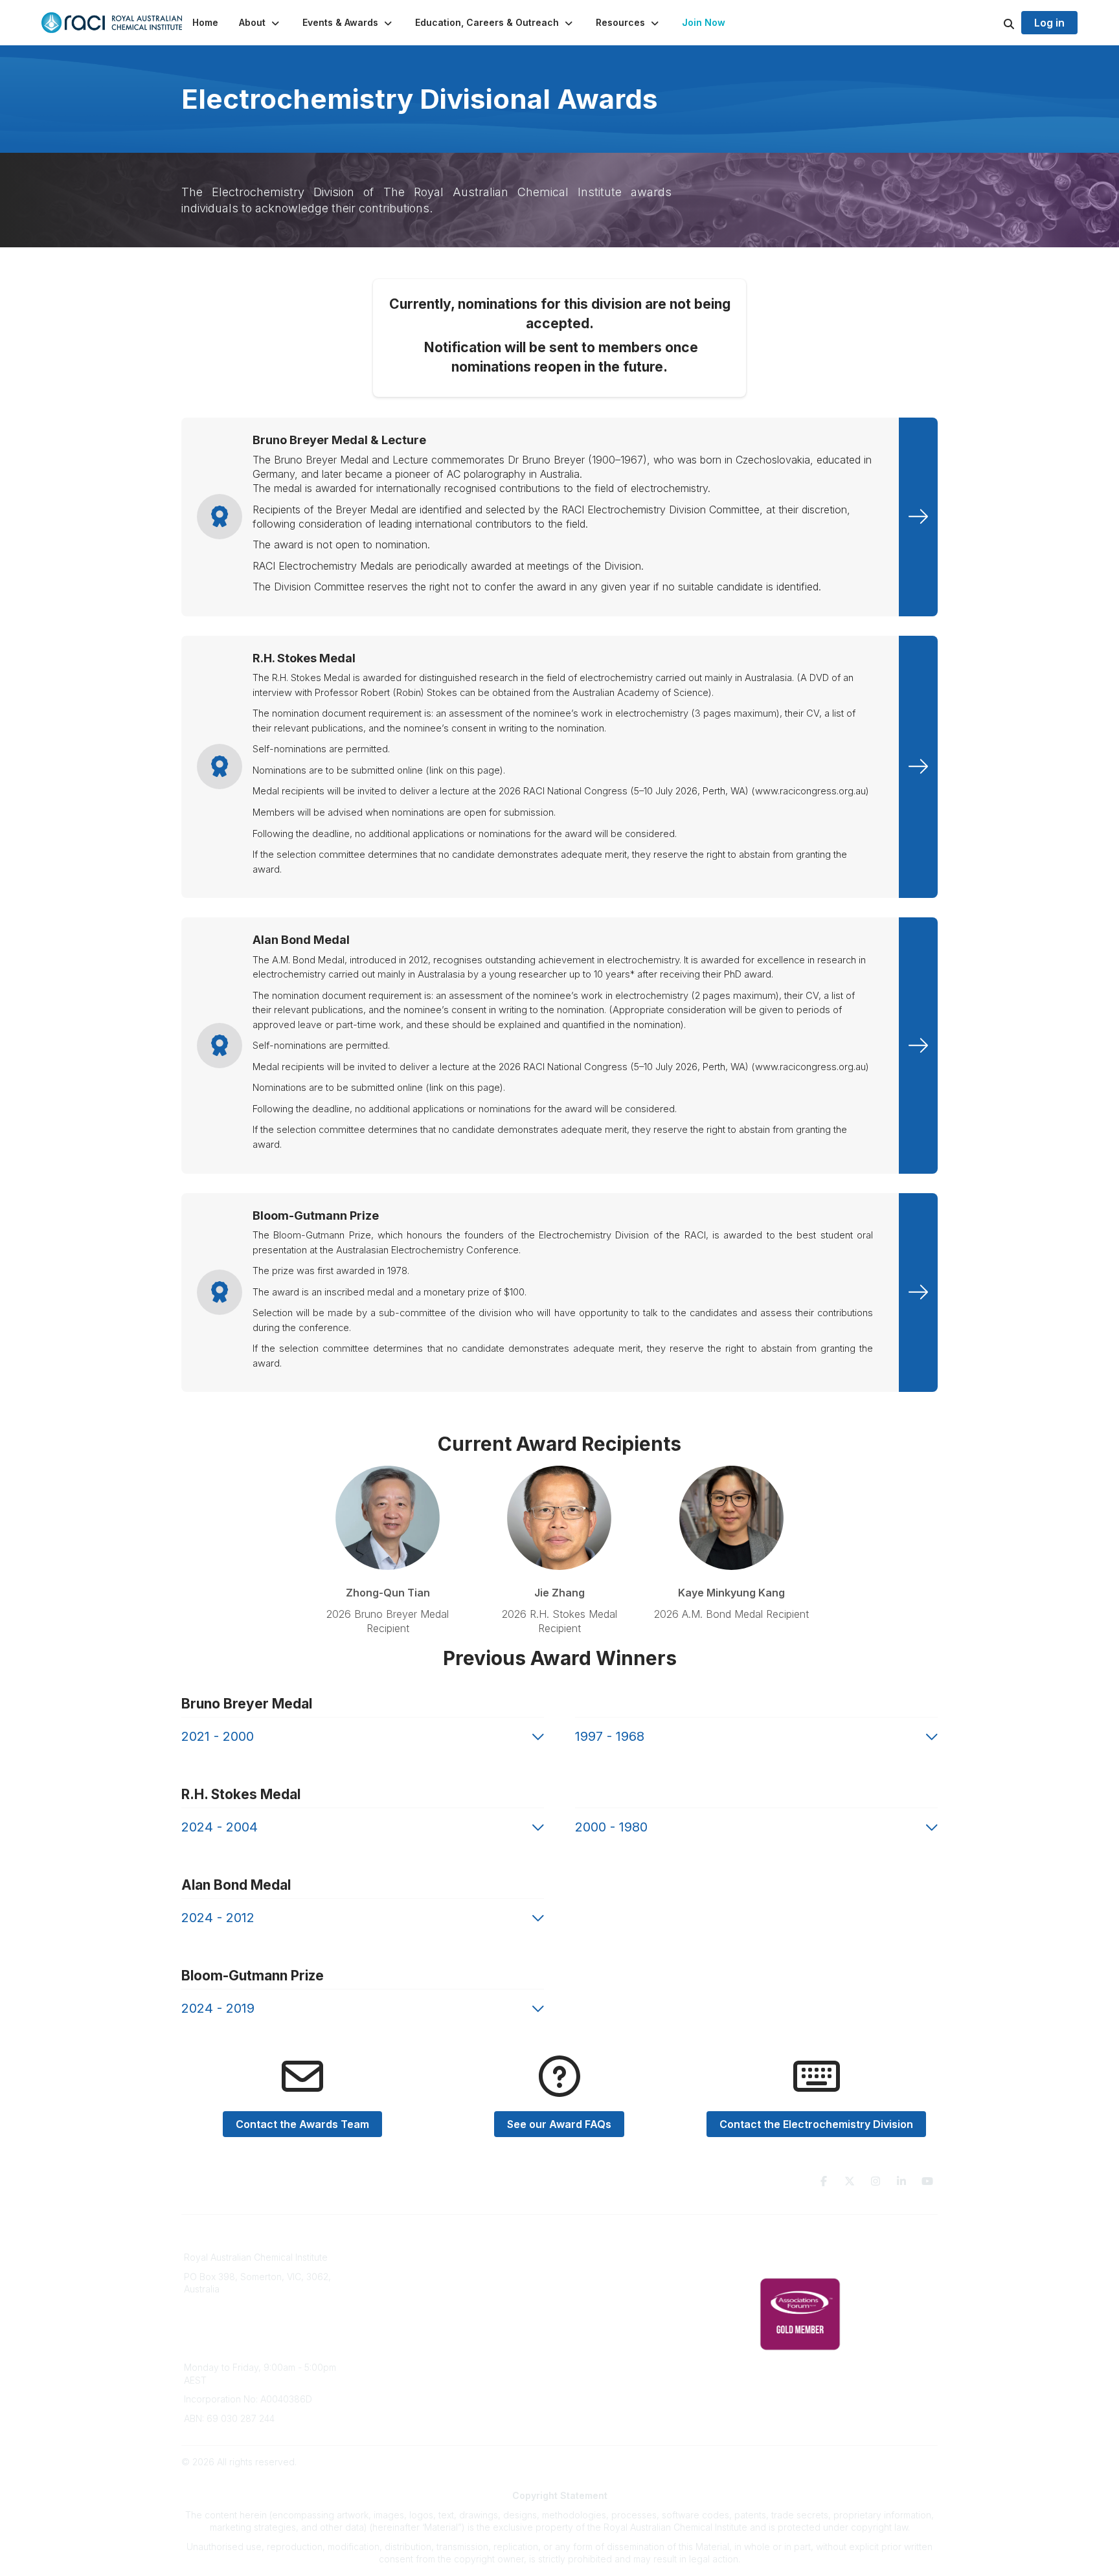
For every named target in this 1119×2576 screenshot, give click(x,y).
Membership (594, 2318)
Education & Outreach (614, 2241)
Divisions (394, 2279)
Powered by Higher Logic (883, 2462)
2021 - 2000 (218, 1736)
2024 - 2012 (218, 1918)
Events (390, 2299)
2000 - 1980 (611, 1827)
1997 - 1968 (610, 1736)
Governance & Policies (808, 2241)
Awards (391, 2318)
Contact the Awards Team (302, 2124)
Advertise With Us (605, 2299)
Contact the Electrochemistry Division (816, 2124)
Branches (396, 2260)
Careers (393, 2337)
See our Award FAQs (559, 2124)
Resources (590, 2260)
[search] (993, 23)
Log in (1049, 23)
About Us (395, 2241)
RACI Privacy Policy (800, 2260)
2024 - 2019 (218, 2008)
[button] (260, 23)
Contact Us (591, 2337)
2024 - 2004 (220, 1827)
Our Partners (594, 2279)
